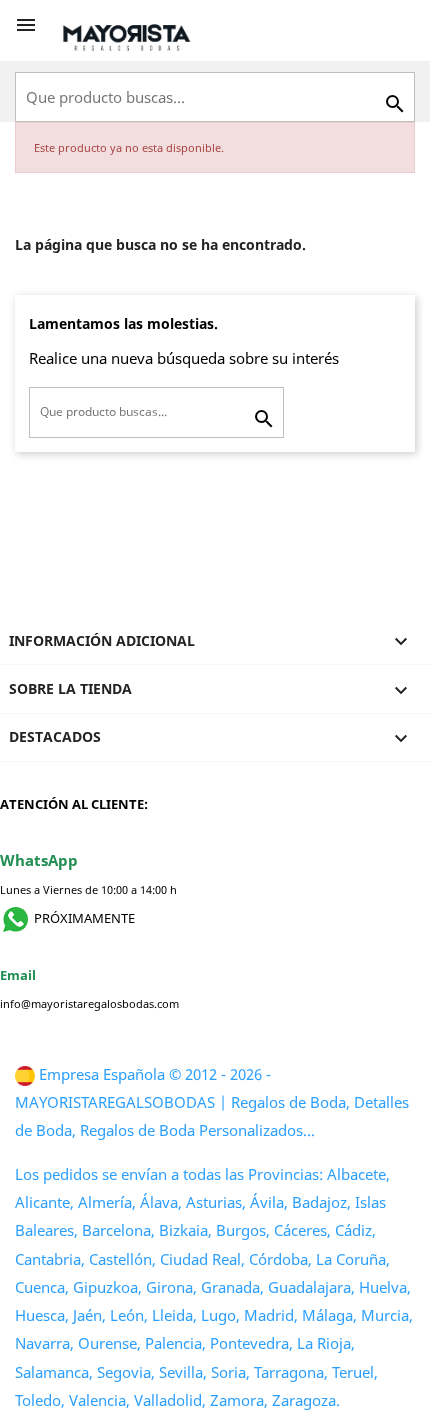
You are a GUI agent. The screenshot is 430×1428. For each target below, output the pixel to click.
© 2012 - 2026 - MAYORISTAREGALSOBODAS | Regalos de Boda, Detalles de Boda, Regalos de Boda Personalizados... (212, 1103)
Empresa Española (102, 1074)
